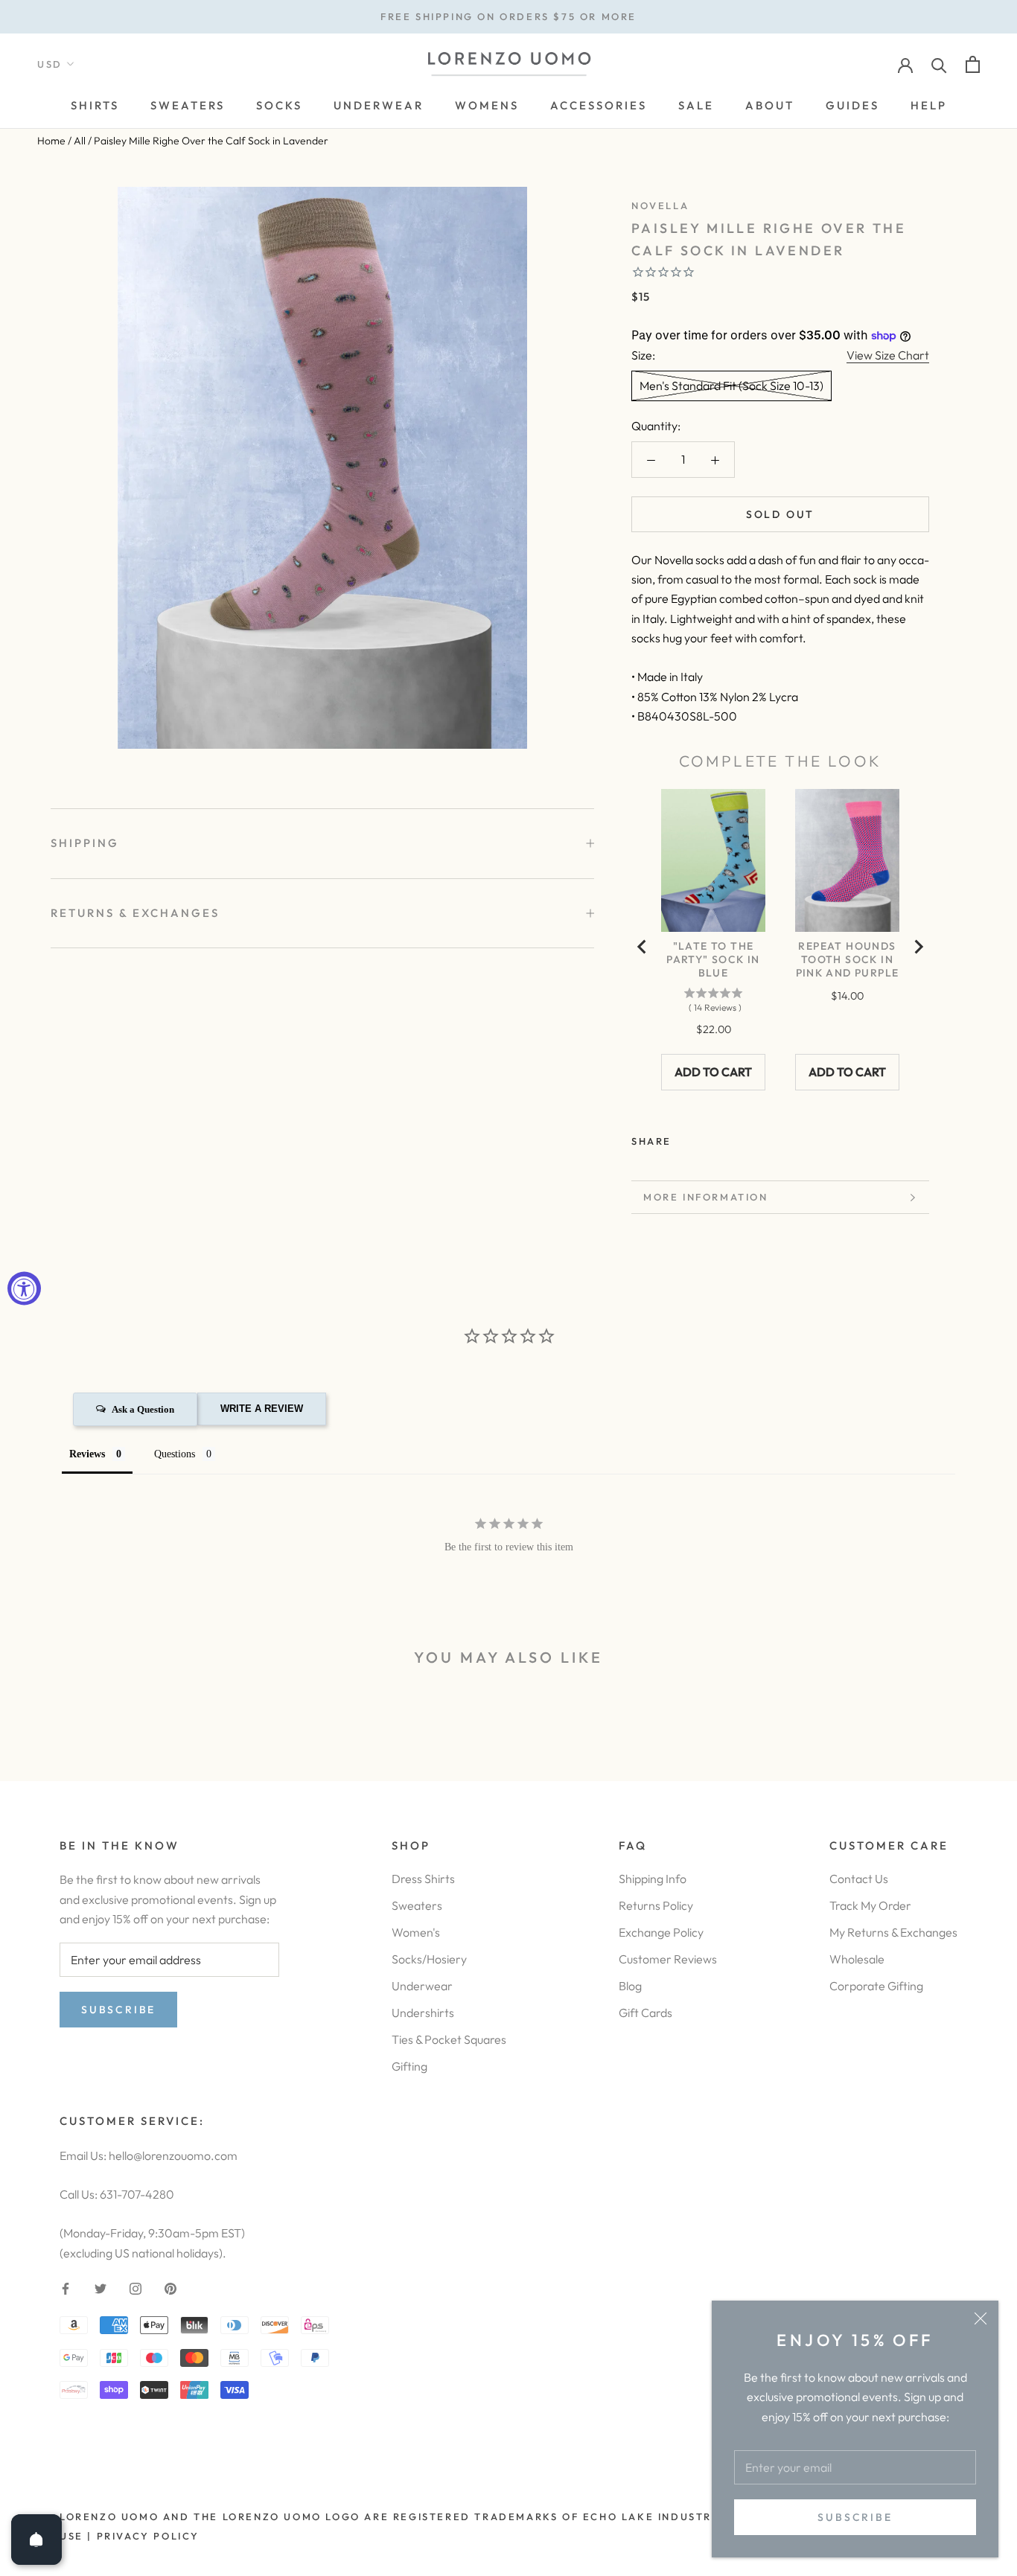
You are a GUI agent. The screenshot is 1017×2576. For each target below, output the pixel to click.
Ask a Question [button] (143, 1409)
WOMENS (487, 105)
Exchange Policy (661, 1932)
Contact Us (859, 1879)
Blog (630, 1986)
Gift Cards (645, 2013)
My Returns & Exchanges (893, 1932)
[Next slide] (918, 947)
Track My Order (870, 1905)
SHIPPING (85, 843)
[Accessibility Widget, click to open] (24, 1288)
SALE (696, 105)
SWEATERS (188, 105)
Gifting (409, 2066)
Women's (416, 1932)
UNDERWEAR (379, 105)
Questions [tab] (175, 1454)
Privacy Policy (148, 2536)
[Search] (939, 64)
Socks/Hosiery (429, 1959)
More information (706, 1197)
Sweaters (417, 1905)
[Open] (36, 2540)
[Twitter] (705, 1137)
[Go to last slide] (643, 947)
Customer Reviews (668, 1959)
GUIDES (852, 105)
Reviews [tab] (87, 1454)
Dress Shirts (423, 1879)
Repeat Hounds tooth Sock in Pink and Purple (848, 959)
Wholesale (857, 1959)
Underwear (422, 1986)
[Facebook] (686, 1137)
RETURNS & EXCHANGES (135, 913)
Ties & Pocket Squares (449, 2039)
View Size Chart (888, 355)
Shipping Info (653, 1879)
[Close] (981, 2318)
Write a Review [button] (262, 1409)
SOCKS (279, 105)
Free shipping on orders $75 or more (508, 16)
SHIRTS (95, 105)
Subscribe (855, 2517)
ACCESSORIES (599, 105)
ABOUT (770, 105)
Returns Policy (656, 1905)
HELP (929, 105)
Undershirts (423, 2013)
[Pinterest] (724, 1137)
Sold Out (780, 514)
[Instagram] (136, 2287)
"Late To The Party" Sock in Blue (713, 959)
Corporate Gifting (876, 1986)
